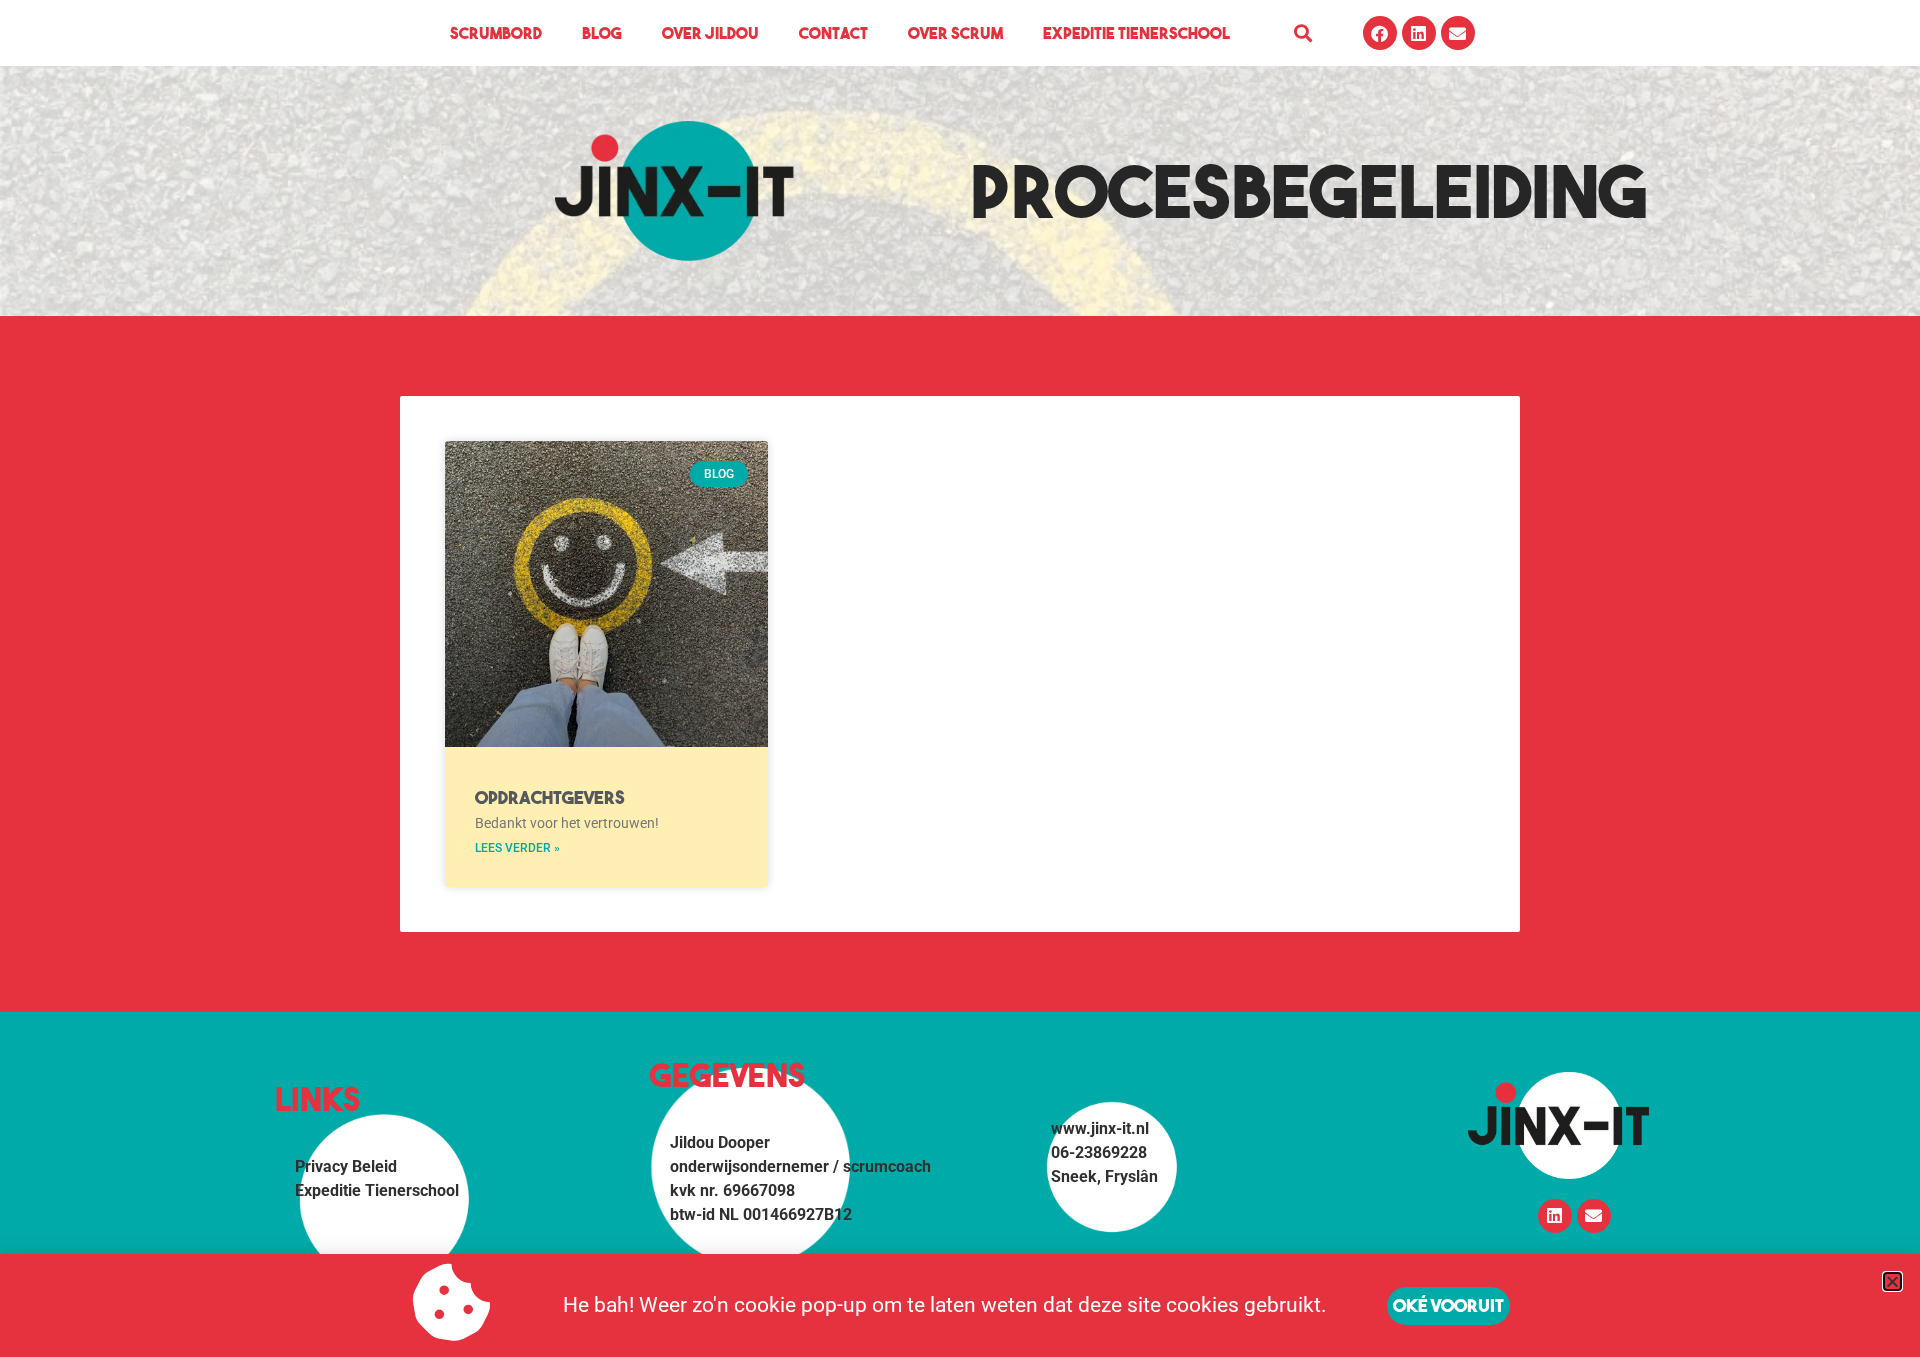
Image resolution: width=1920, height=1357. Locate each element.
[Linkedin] (1419, 33)
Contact (833, 33)
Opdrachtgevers (550, 797)
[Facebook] (1380, 33)
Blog (602, 33)
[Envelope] (1458, 33)
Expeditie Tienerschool (1136, 33)
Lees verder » (517, 848)
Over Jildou (710, 33)
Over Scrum (955, 33)
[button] (1303, 33)
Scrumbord (496, 33)
